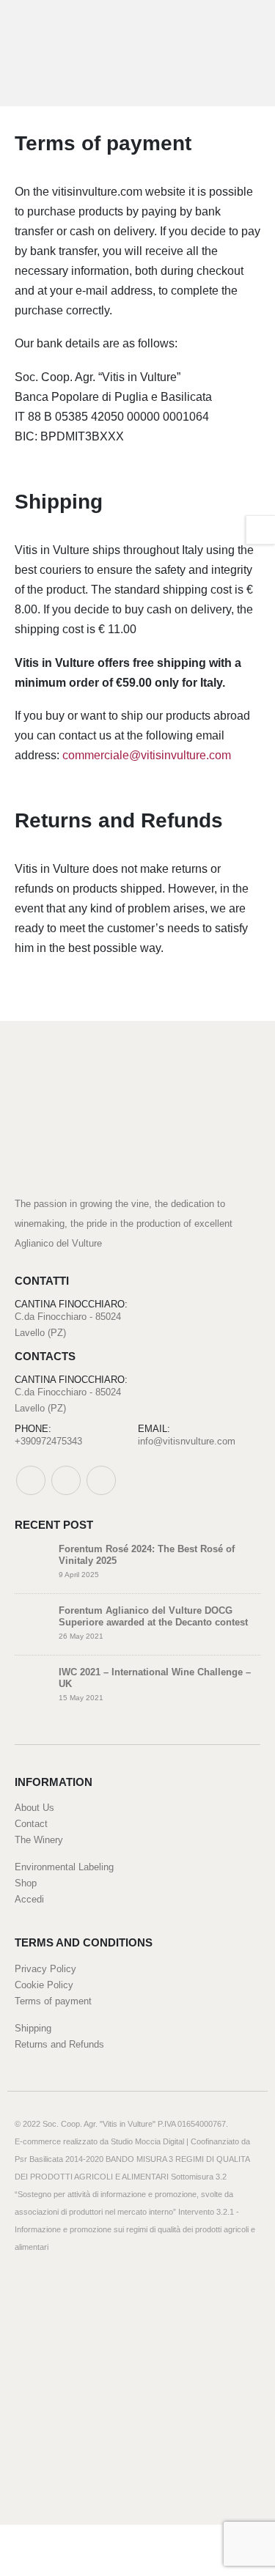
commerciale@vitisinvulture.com (147, 755)
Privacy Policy (45, 1969)
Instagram (101, 1480)
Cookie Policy (44, 1985)
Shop (26, 1883)
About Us (34, 1808)
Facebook (31, 1480)
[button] (245, 53)
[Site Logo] (60, 53)
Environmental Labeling (64, 1867)
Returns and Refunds (59, 2044)
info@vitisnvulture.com (187, 1441)
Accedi (29, 1899)
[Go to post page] (33, 1561)
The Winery (39, 1840)
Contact (31, 1824)
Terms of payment (53, 2001)
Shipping (33, 2028)
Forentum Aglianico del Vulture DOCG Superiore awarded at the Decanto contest (153, 1617)
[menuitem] (124, 2540)
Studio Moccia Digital (147, 2141)
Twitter (66, 1480)
